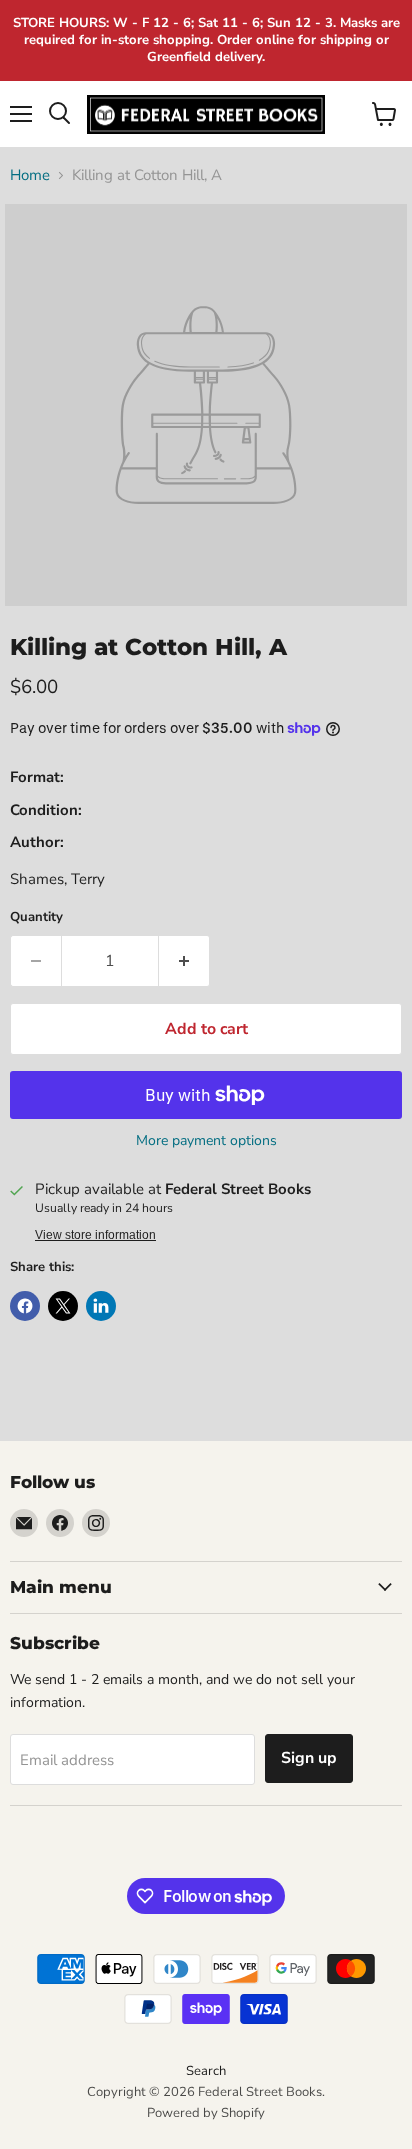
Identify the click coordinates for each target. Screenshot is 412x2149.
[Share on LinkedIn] (101, 1306)
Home (30, 175)
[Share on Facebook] (25, 1306)
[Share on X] (63, 1306)
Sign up (309, 1758)
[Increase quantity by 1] (184, 961)
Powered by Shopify (206, 2113)
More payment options (206, 1141)
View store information (95, 1235)
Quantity (36, 917)
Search (206, 2071)
